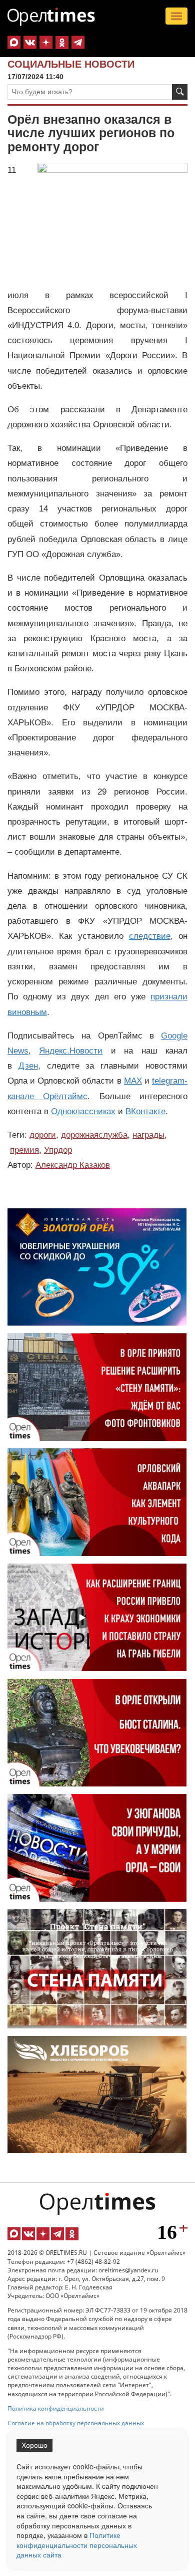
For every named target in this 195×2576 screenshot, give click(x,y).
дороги (43, 1135)
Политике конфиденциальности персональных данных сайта (77, 2545)
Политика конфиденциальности (56, 2408)
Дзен (28, 1066)
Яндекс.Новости (71, 1051)
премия (24, 1150)
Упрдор (58, 1150)
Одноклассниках (83, 1111)
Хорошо (34, 2445)
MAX (133, 1081)
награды (148, 1135)
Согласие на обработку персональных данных (76, 2423)
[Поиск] (180, 92)
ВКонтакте (145, 1111)
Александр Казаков (73, 1165)
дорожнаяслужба (94, 1135)
